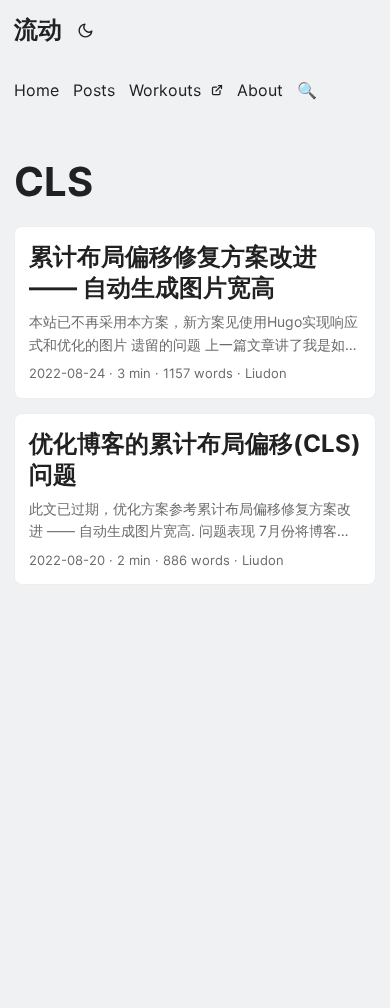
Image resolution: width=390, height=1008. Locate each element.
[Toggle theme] (86, 30)
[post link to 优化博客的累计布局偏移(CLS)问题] (195, 499)
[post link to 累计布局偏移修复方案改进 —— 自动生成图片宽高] (195, 312)
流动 (38, 29)
